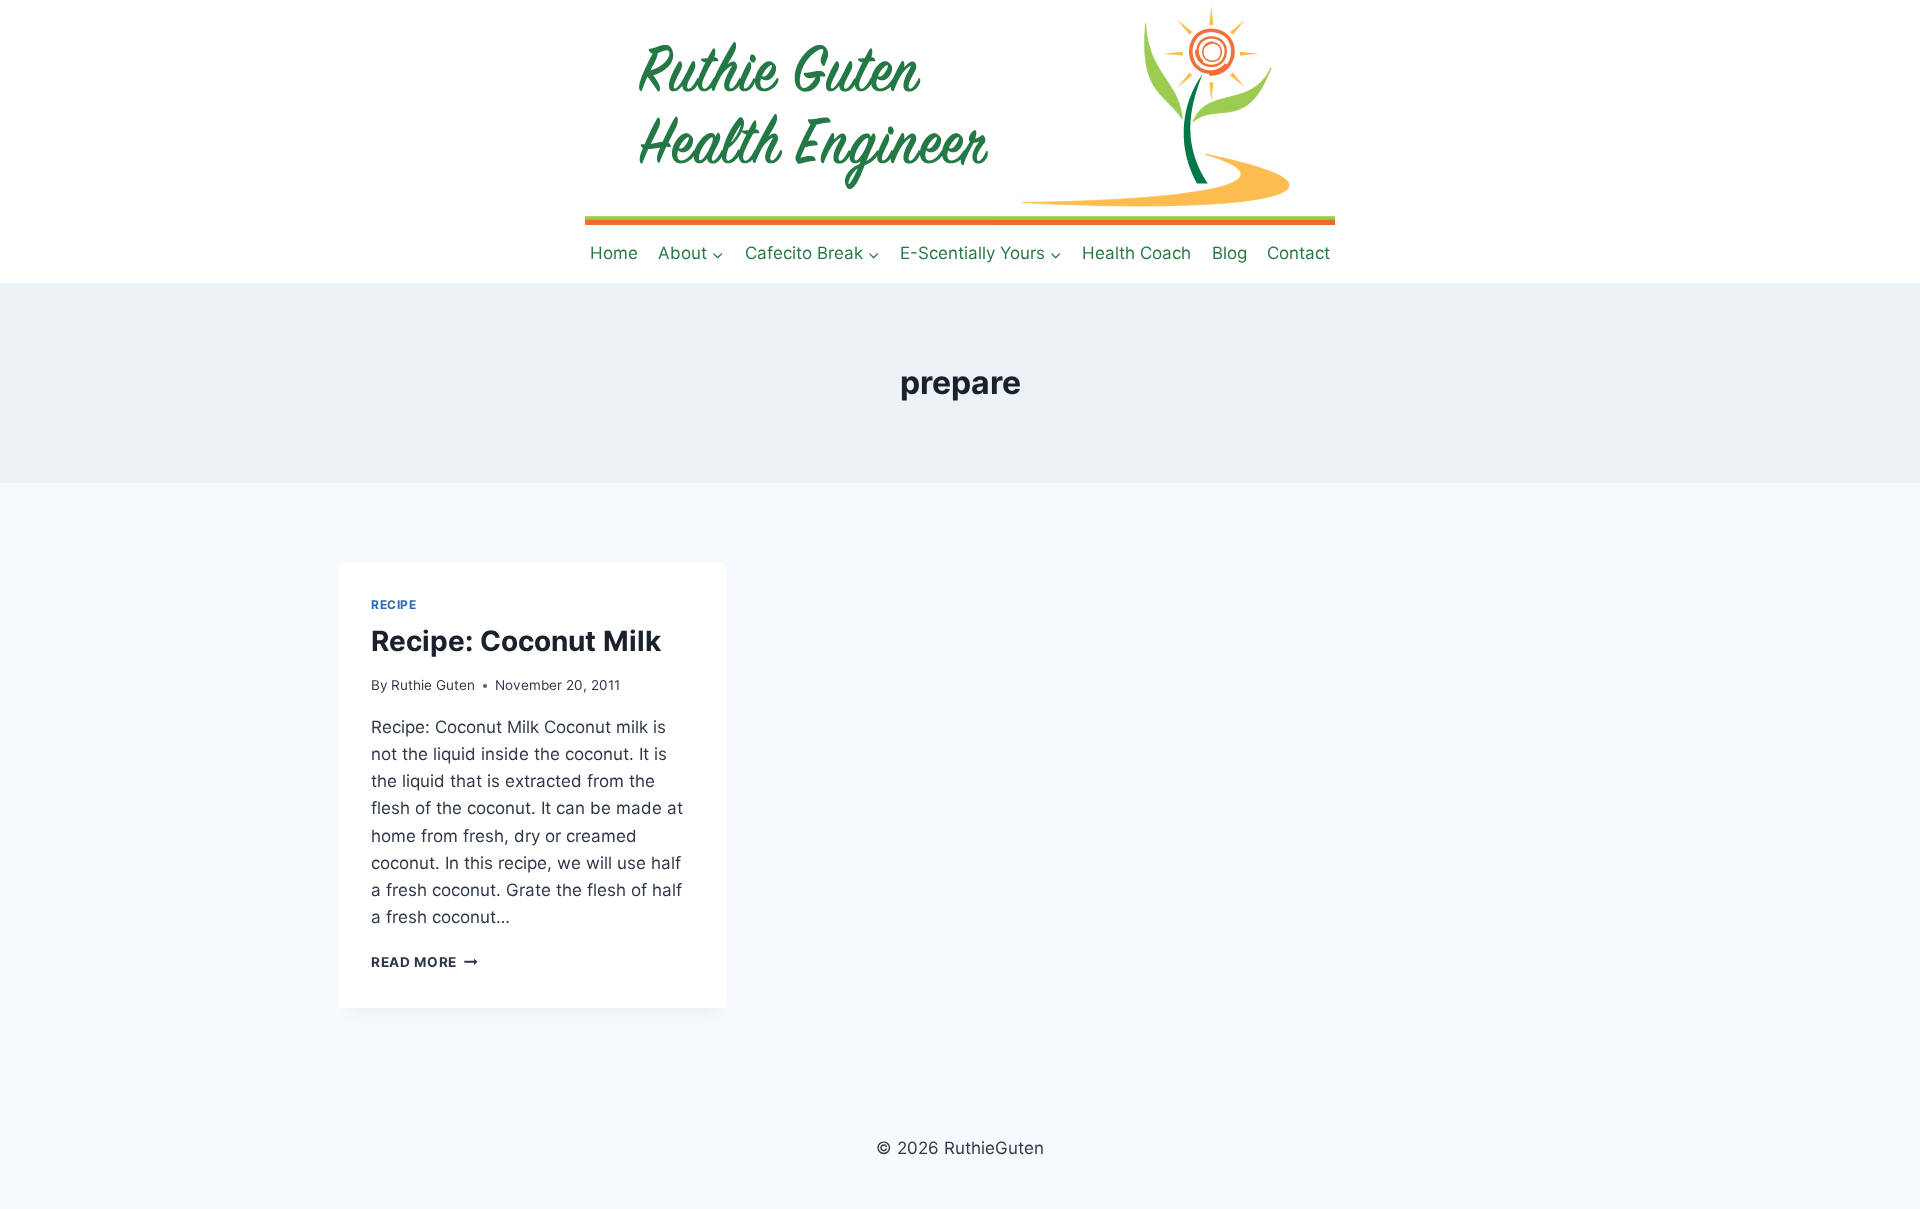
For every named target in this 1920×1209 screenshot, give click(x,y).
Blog (1229, 253)
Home (614, 253)
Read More (424, 962)
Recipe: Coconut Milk (516, 641)
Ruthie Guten (433, 685)
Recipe (394, 604)
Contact (1298, 253)
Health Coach (1136, 253)
